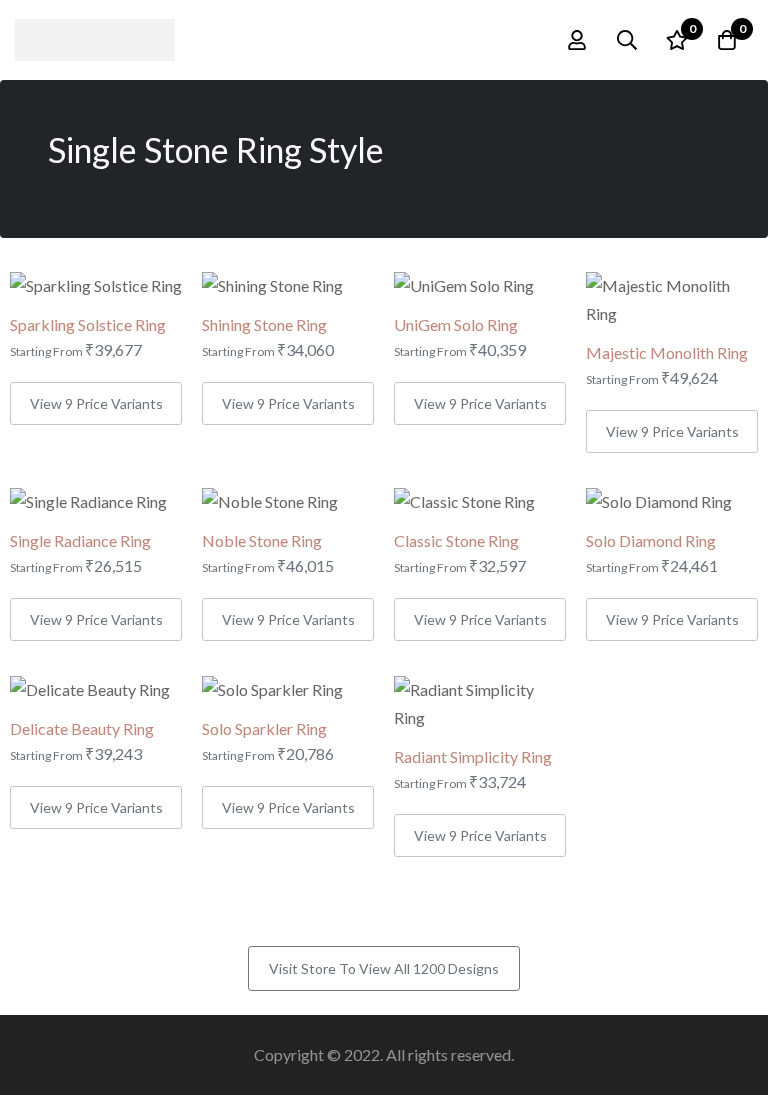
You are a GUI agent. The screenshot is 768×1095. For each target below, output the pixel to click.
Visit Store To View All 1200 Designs (384, 968)
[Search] (627, 40)
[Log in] (577, 40)
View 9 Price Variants (96, 403)
